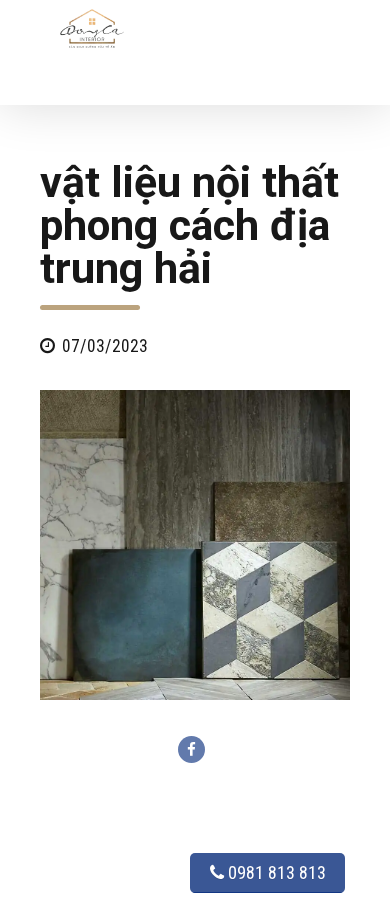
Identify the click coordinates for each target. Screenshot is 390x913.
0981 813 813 (275, 872)
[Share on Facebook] (191, 749)
